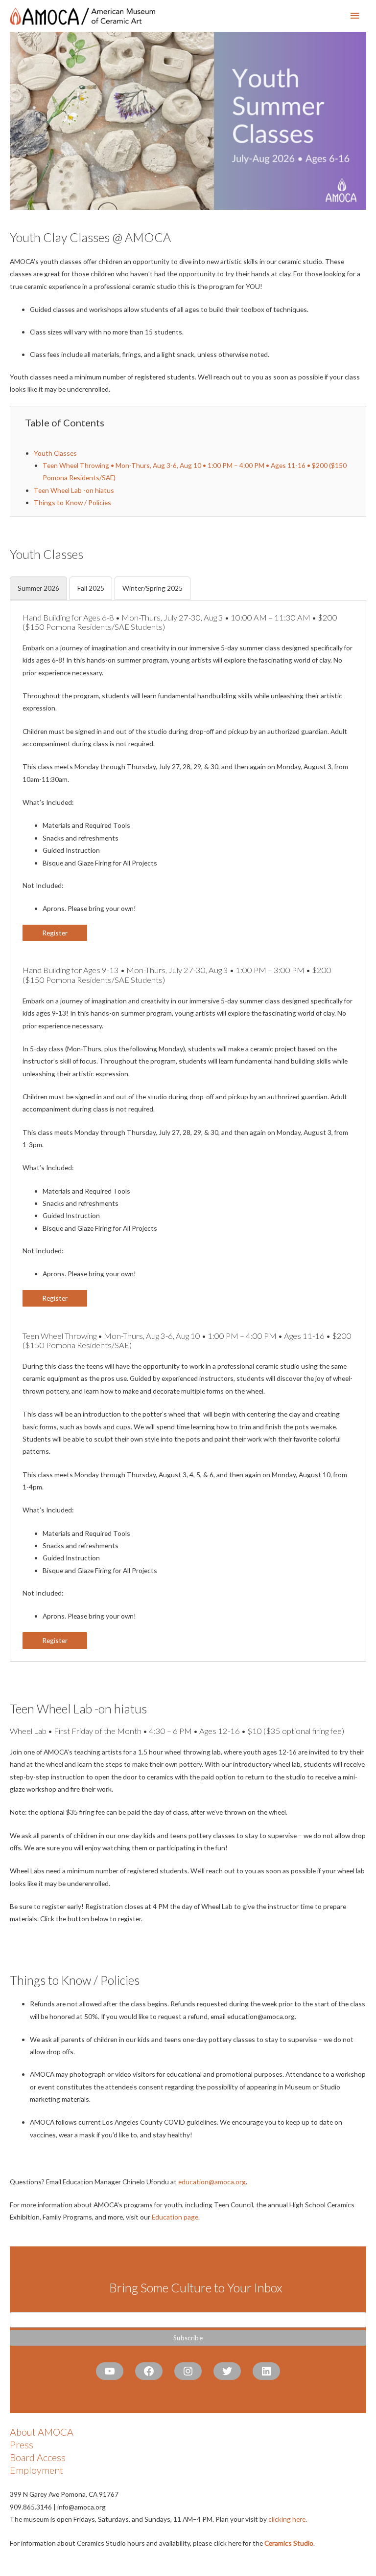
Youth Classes (55, 453)
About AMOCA (42, 2432)
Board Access (38, 2457)
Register (55, 933)
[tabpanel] (188, 1131)
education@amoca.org (212, 2182)
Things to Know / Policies (72, 502)
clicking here (287, 2519)
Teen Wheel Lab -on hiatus (74, 490)
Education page (175, 2217)
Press (22, 2444)
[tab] (38, 588)
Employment (36, 2470)
